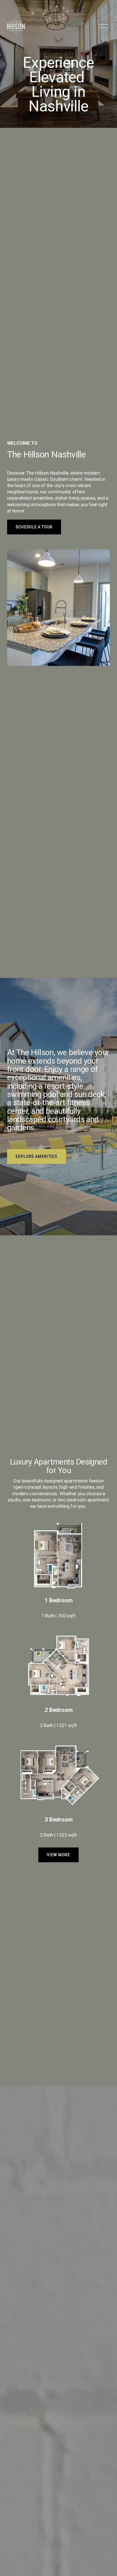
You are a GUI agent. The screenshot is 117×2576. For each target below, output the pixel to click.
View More (58, 1855)
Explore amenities (36, 1156)
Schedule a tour (34, 527)
